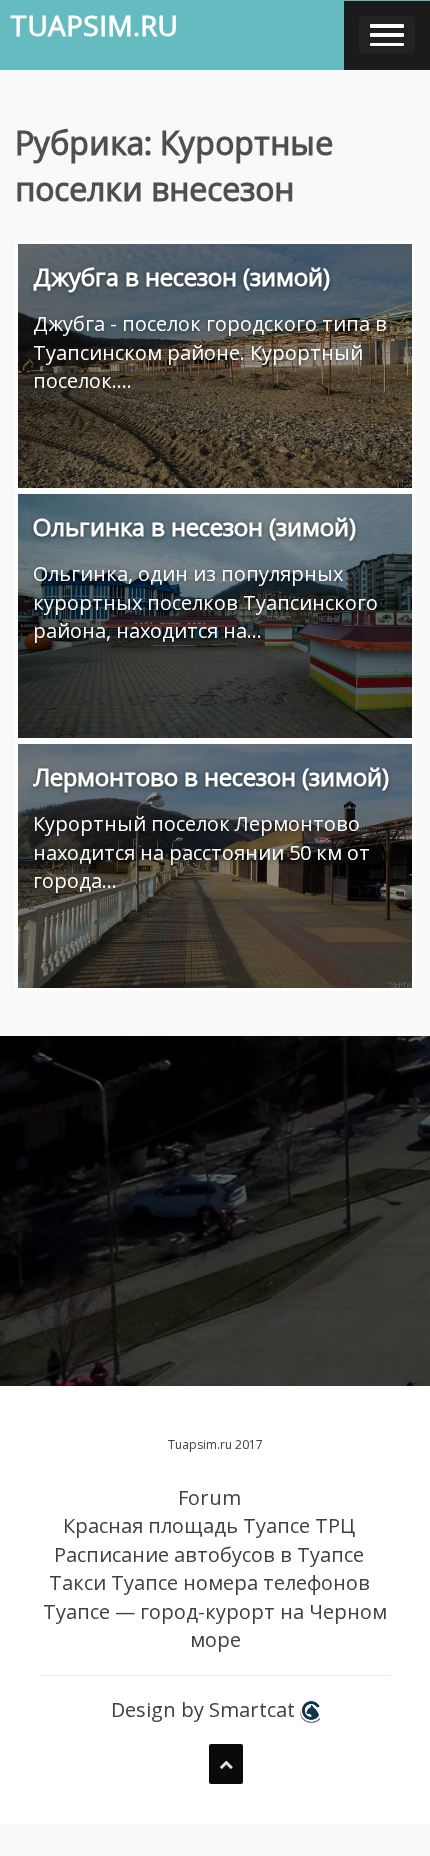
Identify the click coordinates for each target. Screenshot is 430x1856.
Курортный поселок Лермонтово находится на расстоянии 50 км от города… (201, 852)
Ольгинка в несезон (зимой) (194, 526)
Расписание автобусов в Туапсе (209, 1554)
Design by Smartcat (205, 1709)
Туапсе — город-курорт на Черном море (215, 1626)
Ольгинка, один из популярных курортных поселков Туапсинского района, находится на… (205, 602)
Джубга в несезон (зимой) (181, 276)
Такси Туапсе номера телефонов (209, 1582)
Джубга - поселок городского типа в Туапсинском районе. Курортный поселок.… (210, 352)
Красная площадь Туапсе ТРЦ (209, 1525)
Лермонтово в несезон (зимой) (211, 776)
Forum (209, 1497)
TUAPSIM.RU (94, 25)
